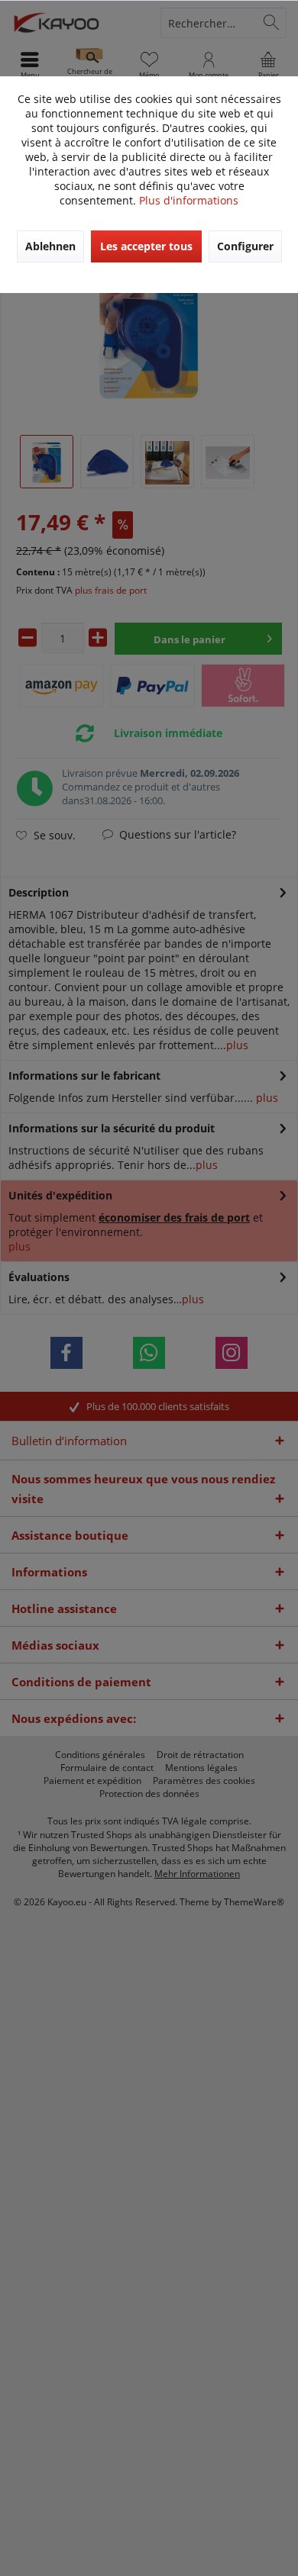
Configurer (245, 246)
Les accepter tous (146, 246)
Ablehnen (50, 246)
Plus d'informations (189, 200)
